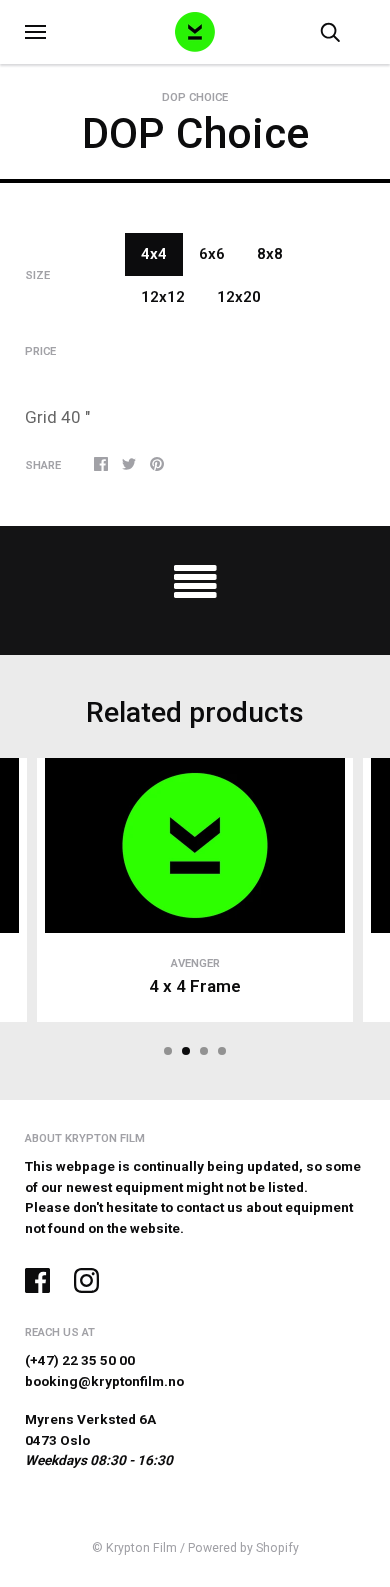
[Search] (330, 31)
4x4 (154, 254)
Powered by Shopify (243, 1548)
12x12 (163, 297)
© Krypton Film (134, 1548)
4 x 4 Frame (195, 986)
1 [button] (168, 1051)
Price (40, 351)
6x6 (212, 254)
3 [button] (204, 1051)
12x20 (239, 297)
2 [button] (186, 1051)
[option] (195, 181)
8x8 (270, 254)
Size (37, 275)
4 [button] (222, 1051)
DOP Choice (195, 97)
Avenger (195, 963)
